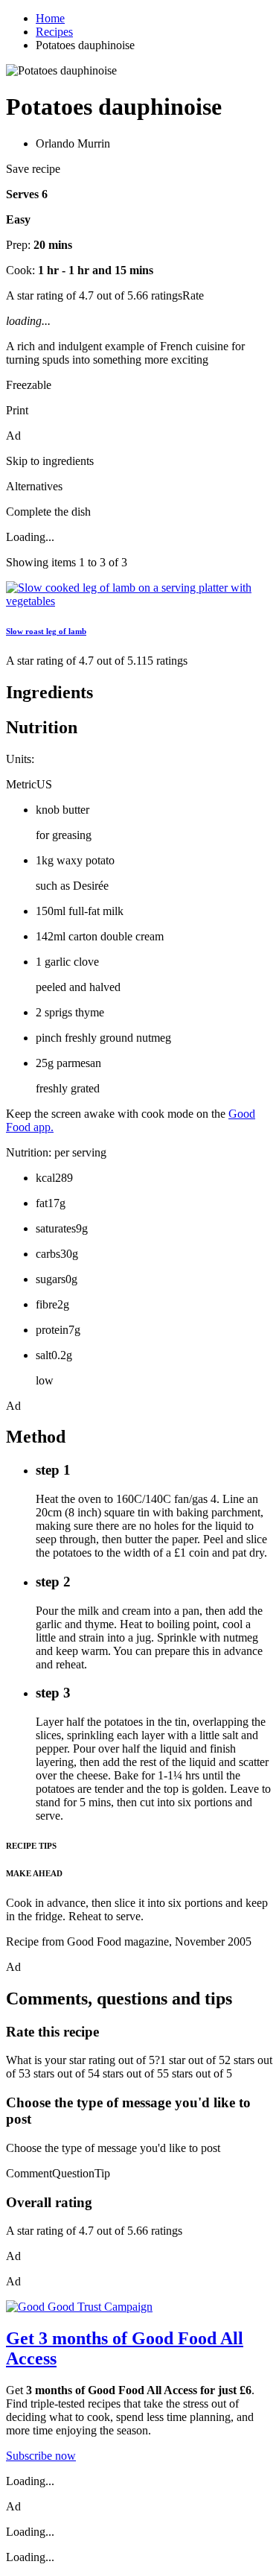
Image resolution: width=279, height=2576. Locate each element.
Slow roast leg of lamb (46, 631)
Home (50, 18)
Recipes (54, 32)
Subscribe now (41, 2456)
